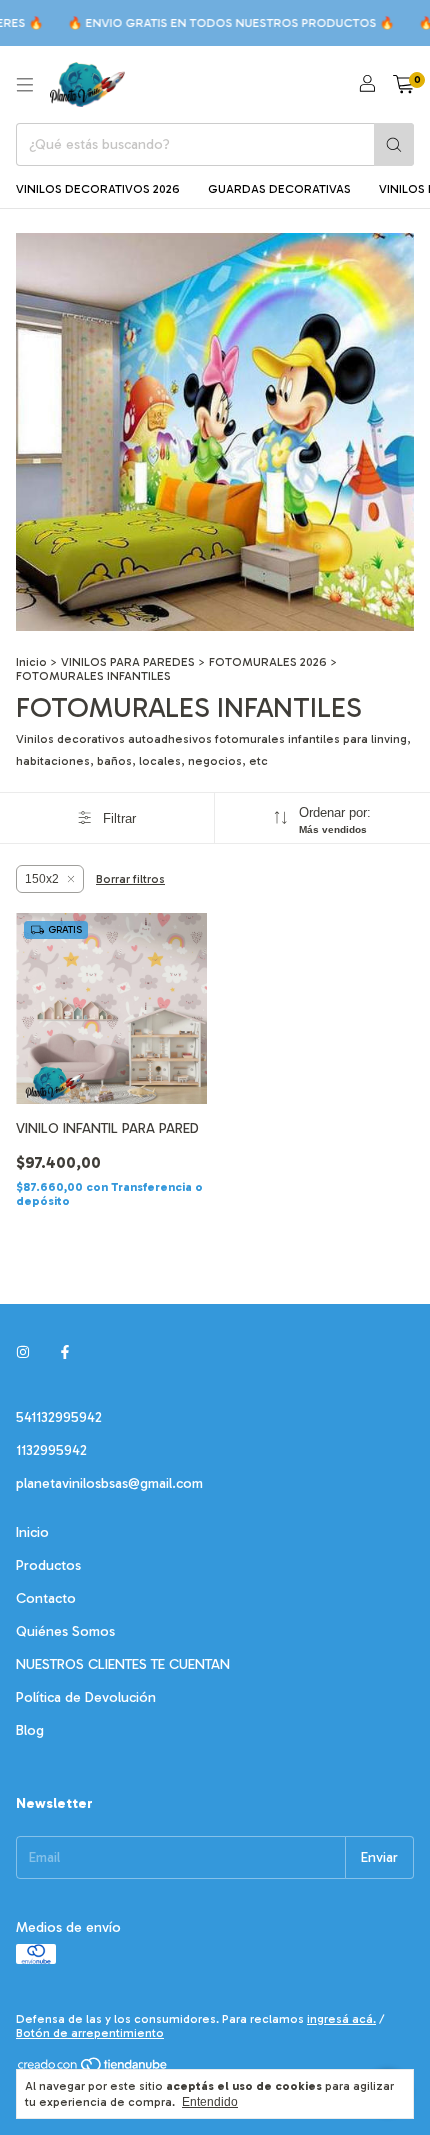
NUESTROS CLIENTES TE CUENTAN (123, 1664)
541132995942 (59, 1417)
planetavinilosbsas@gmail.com (109, 1483)
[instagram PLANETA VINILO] (23, 1352)
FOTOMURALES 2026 (268, 662)
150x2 (42, 879)
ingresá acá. (341, 2019)
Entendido (210, 2102)
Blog (30, 1730)
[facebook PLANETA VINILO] (65, 1352)
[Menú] (25, 85)
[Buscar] (394, 144)
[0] (403, 85)
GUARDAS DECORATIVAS (279, 189)
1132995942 (51, 1450)
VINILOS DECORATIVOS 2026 (98, 189)
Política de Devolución (86, 1697)
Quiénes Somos (65, 1631)
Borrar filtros (130, 879)
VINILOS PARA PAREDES (128, 662)
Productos (48, 1565)
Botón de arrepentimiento (90, 2033)
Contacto (46, 1598)
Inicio (31, 662)
